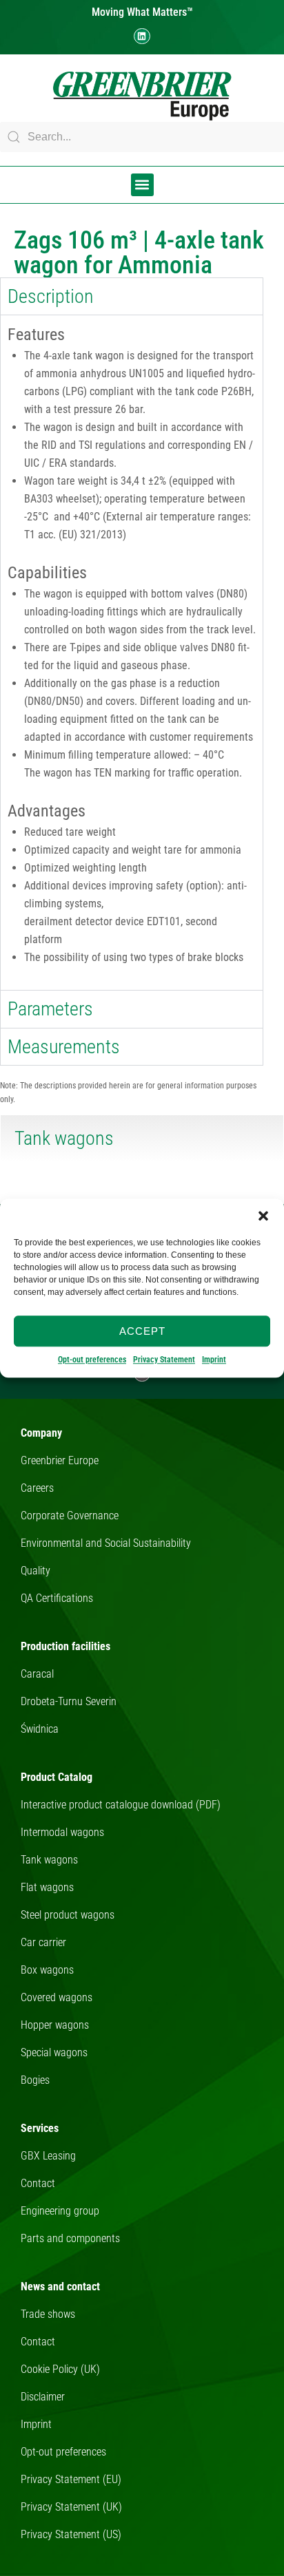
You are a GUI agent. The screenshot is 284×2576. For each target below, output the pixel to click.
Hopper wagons (55, 2025)
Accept (142, 1331)
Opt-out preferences (92, 1360)
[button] (263, 1216)
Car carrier (43, 1942)
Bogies (35, 2080)
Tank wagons (49, 1860)
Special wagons (54, 2052)
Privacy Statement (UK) (71, 2507)
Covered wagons (57, 1997)
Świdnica (40, 1729)
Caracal (37, 1674)
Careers (37, 1488)
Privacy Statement (164, 1360)
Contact (38, 2183)
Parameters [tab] (50, 1009)
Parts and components (70, 2238)
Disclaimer (43, 2397)
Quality (35, 1571)
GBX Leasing (48, 2156)
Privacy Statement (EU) (71, 2479)
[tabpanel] (132, 652)
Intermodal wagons (62, 1832)
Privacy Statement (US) (71, 2534)
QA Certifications (57, 1598)
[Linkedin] (142, 36)
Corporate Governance (70, 1516)
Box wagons (47, 1970)
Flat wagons (47, 1887)
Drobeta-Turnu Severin (69, 1701)
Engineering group (60, 2211)
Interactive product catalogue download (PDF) (121, 1805)
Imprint (214, 1360)
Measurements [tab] (64, 1047)
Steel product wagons (68, 1915)
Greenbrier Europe (60, 1460)
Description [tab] (51, 296)
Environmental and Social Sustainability (106, 1543)
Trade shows (48, 2314)
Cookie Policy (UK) (60, 2369)
